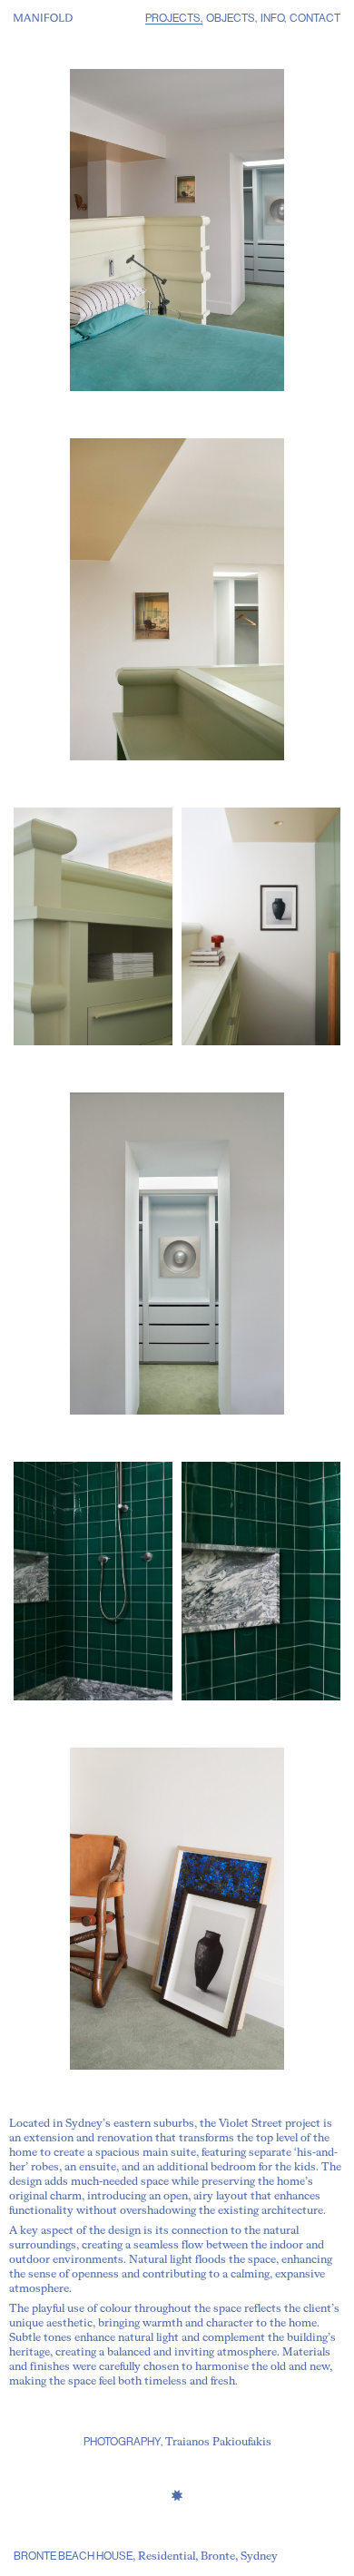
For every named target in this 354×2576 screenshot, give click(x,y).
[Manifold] (43, 18)
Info (272, 19)
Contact (315, 19)
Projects (173, 19)
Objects (231, 19)
